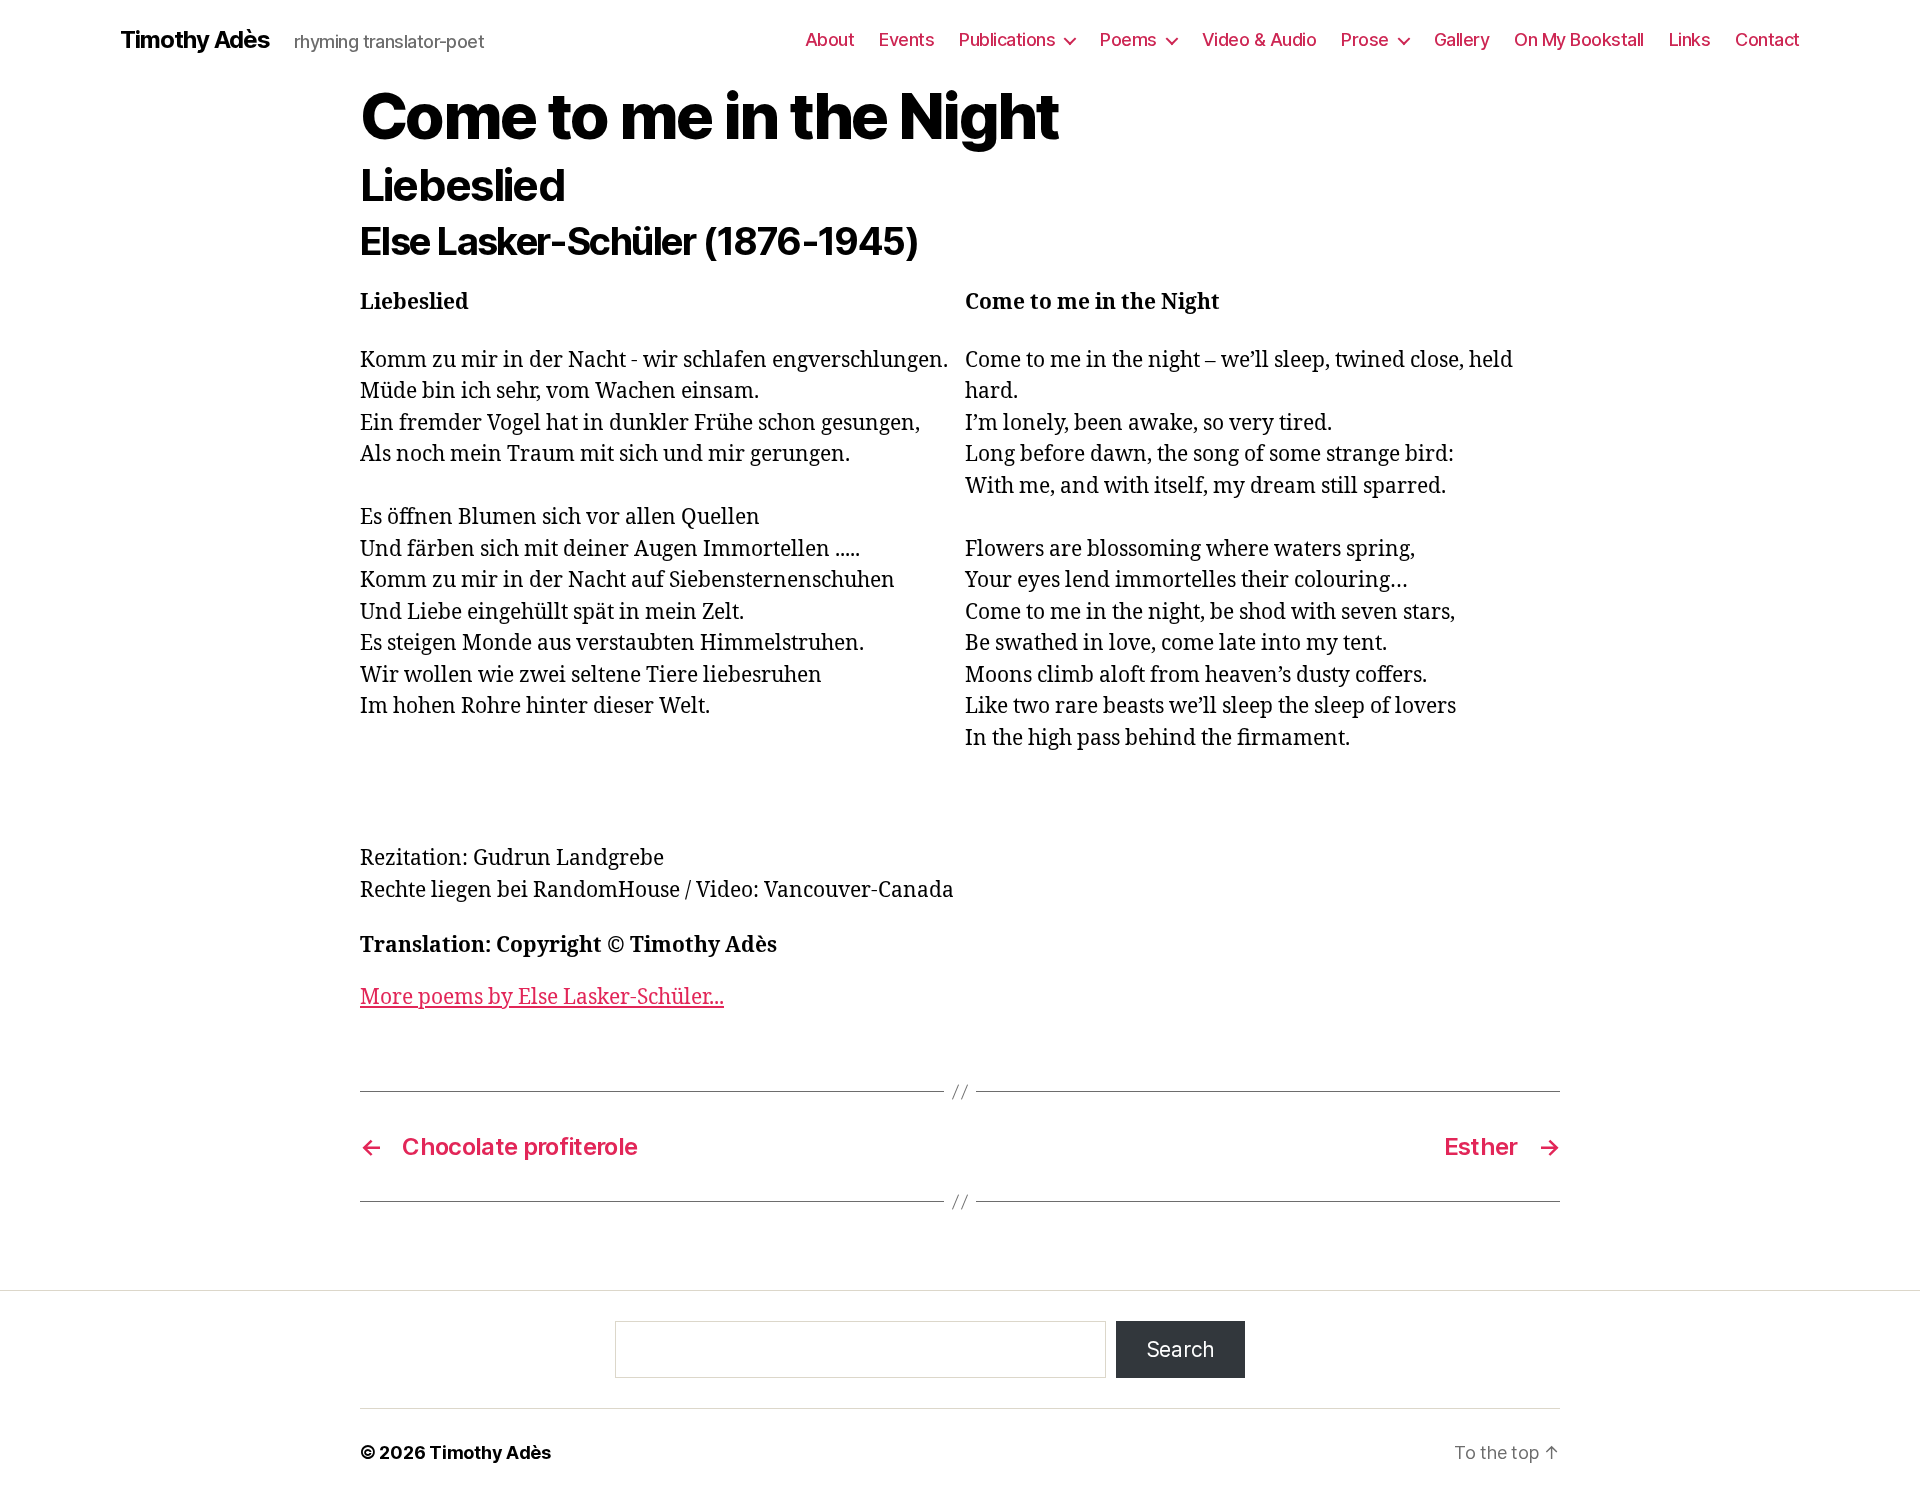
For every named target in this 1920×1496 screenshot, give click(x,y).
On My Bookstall (1579, 39)
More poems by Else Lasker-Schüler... (542, 997)
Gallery (1462, 39)
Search (1180, 1349)
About (830, 39)
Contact (1767, 39)
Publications (1007, 39)
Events (906, 39)
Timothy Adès (195, 40)
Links (1690, 39)
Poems (1128, 39)
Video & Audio (1259, 39)
